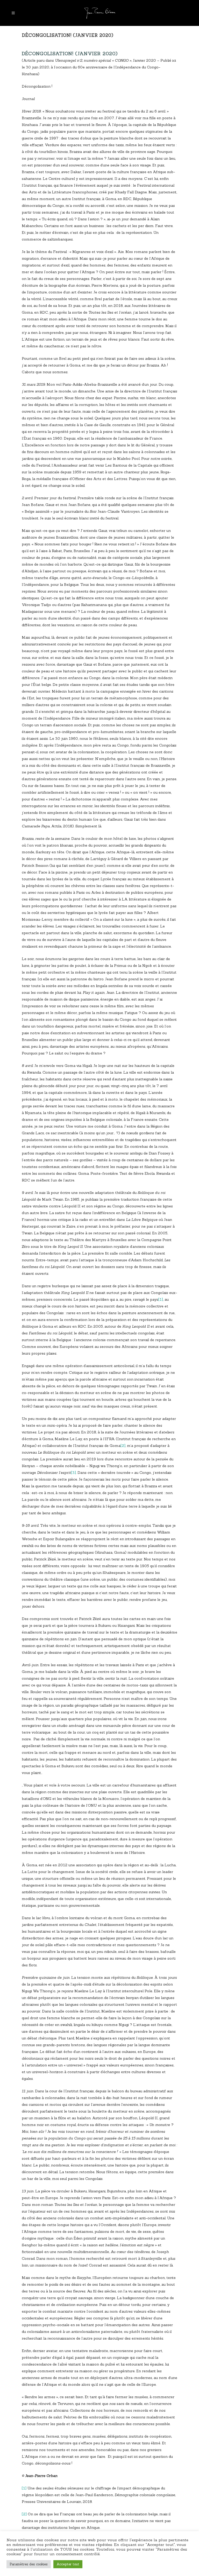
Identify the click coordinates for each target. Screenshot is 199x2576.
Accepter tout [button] (68, 2564)
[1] (161, 1299)
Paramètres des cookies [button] (29, 2564)
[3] (73, 1473)
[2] (123, 1446)
